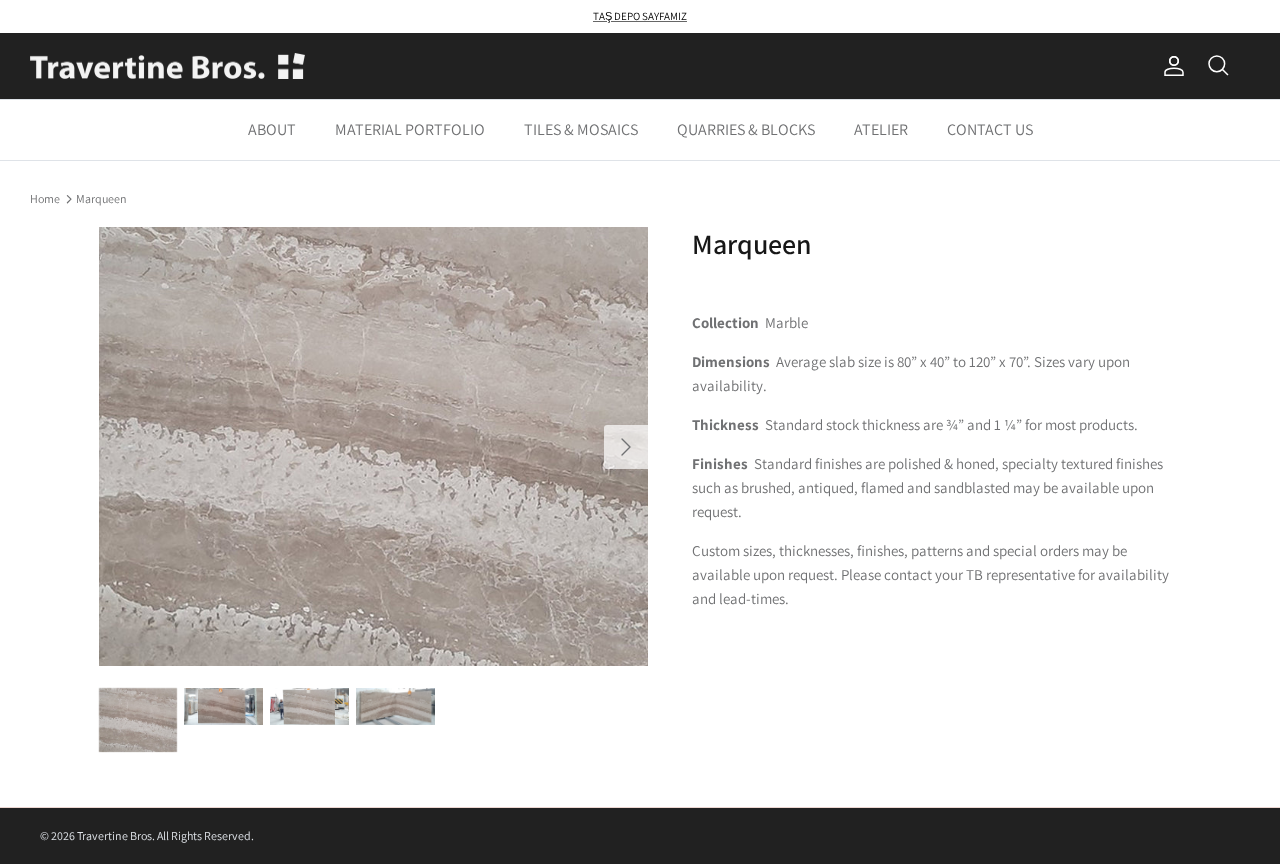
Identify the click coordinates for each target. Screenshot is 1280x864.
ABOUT (272, 129)
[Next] (626, 447)
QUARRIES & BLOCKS (746, 129)
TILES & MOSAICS (581, 129)
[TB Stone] (167, 66)
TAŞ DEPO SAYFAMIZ (640, 16)
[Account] (1170, 66)
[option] (373, 446)
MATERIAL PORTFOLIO (410, 129)
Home (45, 197)
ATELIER (881, 129)
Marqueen (101, 197)
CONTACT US (990, 129)
